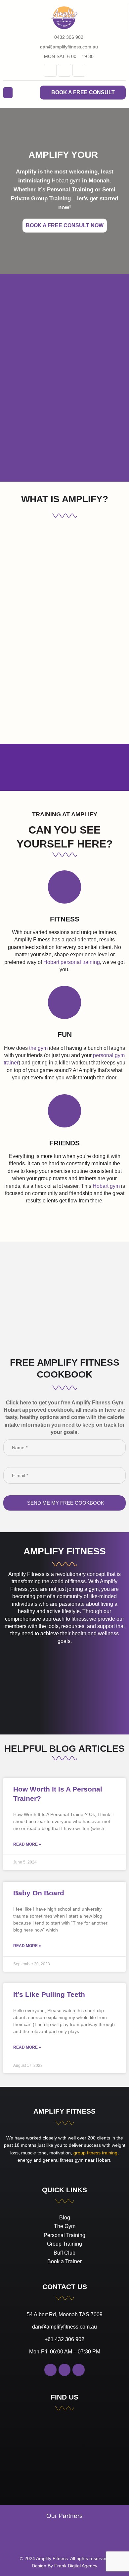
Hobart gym (66, 181)
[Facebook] (64, 70)
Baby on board (39, 1893)
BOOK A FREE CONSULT (83, 92)
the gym (38, 1048)
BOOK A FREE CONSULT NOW (65, 225)
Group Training (51, 199)
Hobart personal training (72, 962)
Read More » (27, 1844)
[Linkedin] (50, 70)
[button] (8, 93)
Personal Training (70, 190)
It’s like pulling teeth (49, 1994)
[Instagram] (79, 70)
